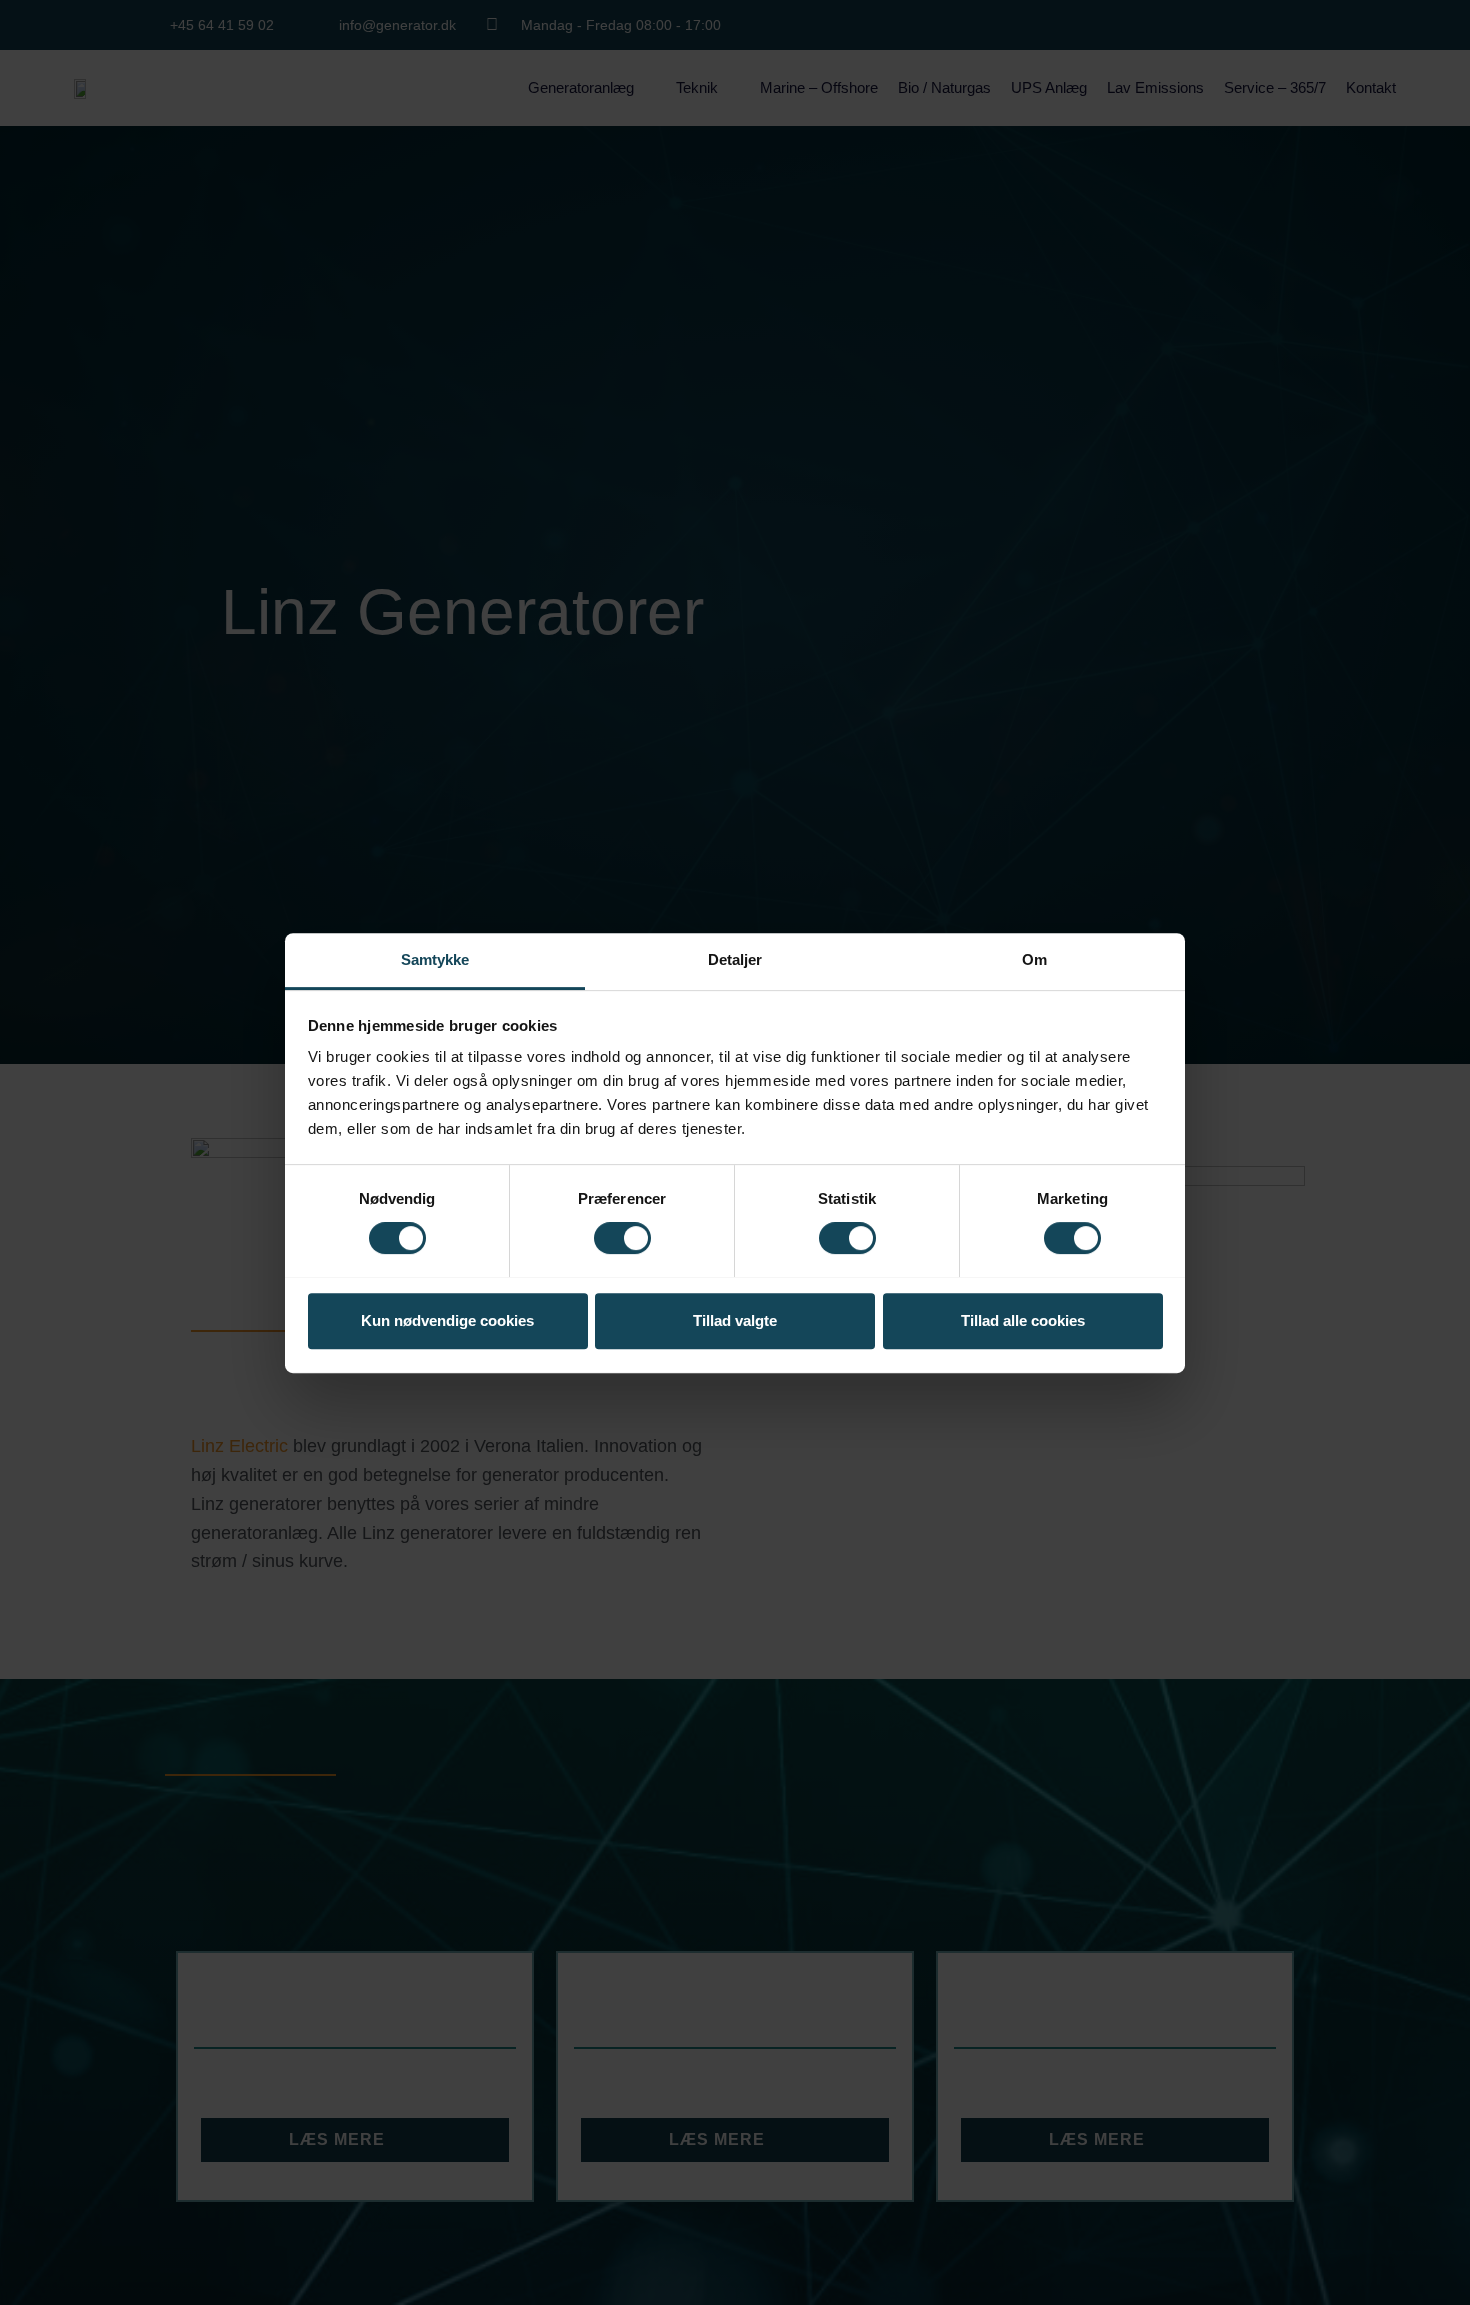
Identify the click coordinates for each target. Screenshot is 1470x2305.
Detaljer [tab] (735, 959)
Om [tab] (1034, 959)
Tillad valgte (735, 1319)
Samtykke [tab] (435, 959)
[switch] (622, 1238)
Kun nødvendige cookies (447, 1319)
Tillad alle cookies (1023, 1319)
